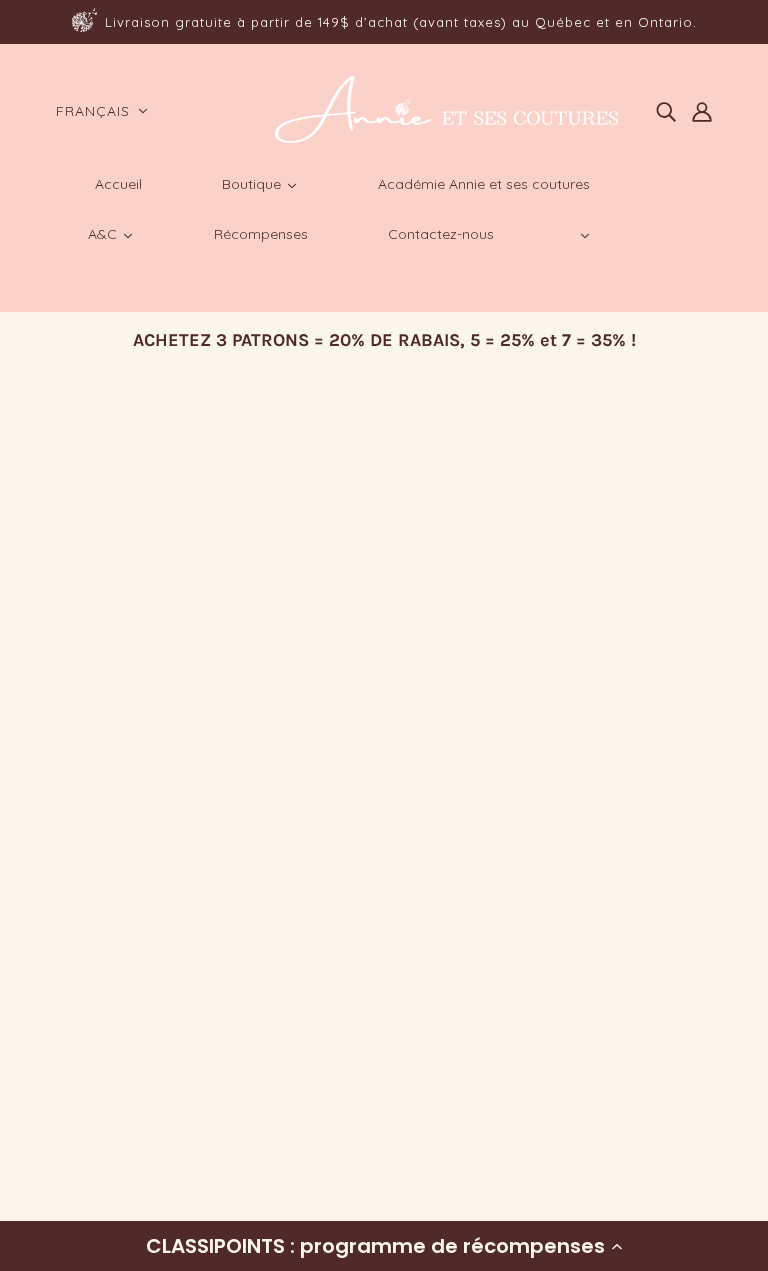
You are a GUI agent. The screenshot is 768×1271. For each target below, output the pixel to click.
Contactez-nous (122, 1094)
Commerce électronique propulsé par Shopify (198, 1186)
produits (383, 657)
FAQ (77, 974)
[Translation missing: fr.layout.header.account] (702, 111)
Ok (676, 1030)
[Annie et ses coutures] (445, 139)
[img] (666, 111)
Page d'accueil (333, 633)
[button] (384, 1246)
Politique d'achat (125, 950)
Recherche (102, 926)
